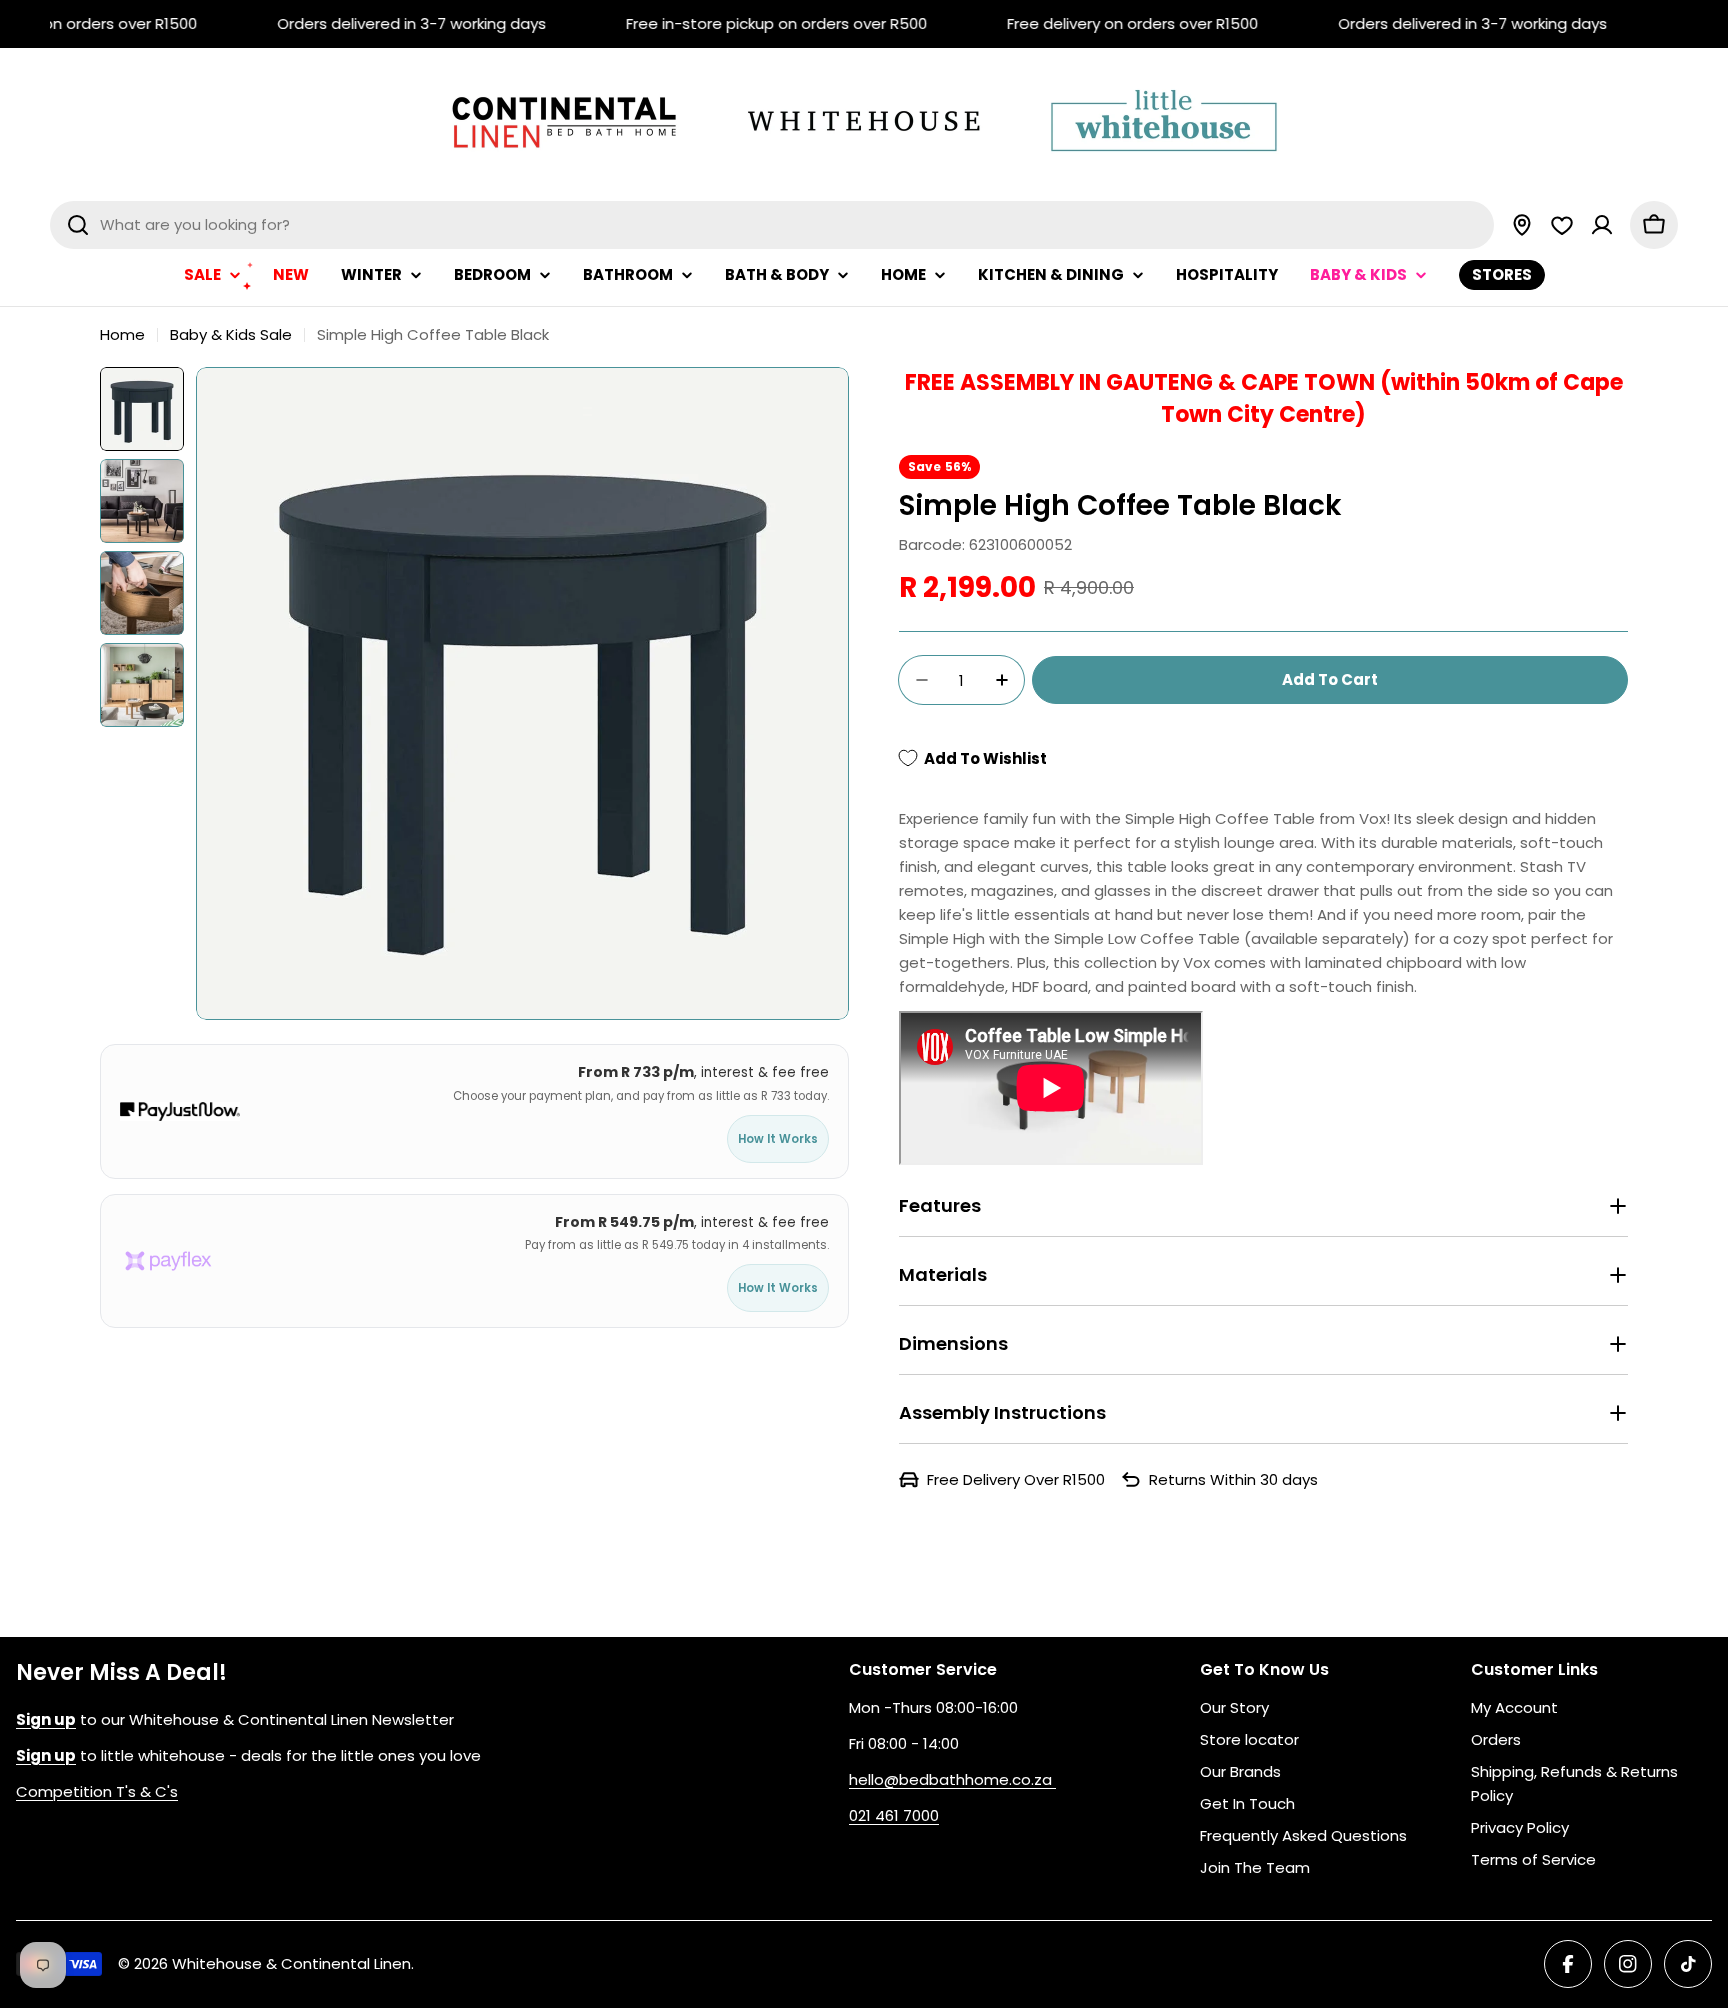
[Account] (1602, 225)
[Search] (78, 225)
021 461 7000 (894, 1815)
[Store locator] (1522, 225)
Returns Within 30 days (1233, 1479)
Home (122, 334)
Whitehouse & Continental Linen (291, 1963)
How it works (778, 1139)
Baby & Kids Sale (231, 334)
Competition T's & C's (97, 1791)
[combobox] (772, 225)
